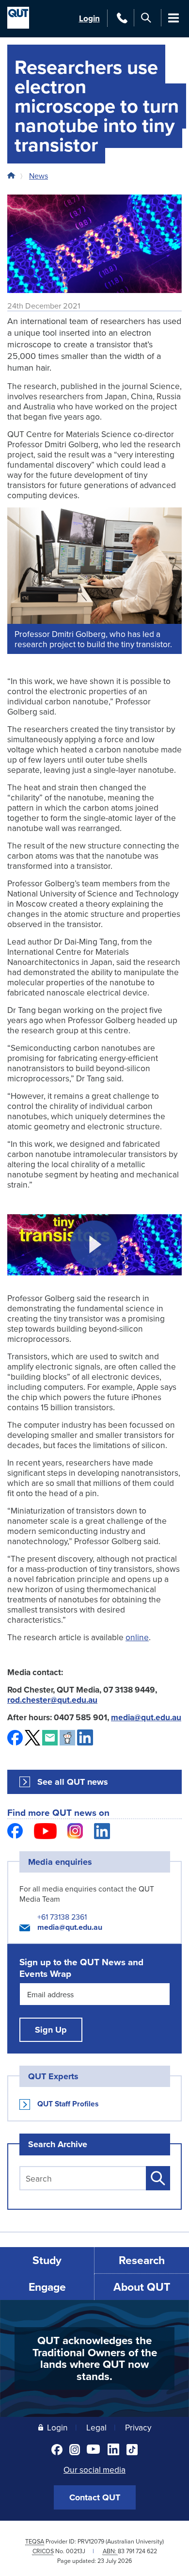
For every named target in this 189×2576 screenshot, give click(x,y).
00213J (76, 2551)
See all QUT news (73, 1782)
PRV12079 (91, 2541)
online (137, 1637)
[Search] (146, 18)
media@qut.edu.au (70, 1927)
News (39, 176)
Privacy (138, 2427)
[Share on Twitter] (32, 1738)
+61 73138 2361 (62, 1917)
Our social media (94, 2470)
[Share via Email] (50, 1738)
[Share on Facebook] (15, 1738)
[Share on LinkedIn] (85, 1737)
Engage (47, 2287)
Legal (96, 2427)
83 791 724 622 (137, 2551)
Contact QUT (95, 2497)
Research (142, 2260)
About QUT (142, 2287)
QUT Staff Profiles (68, 2104)
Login (89, 18)
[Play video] (94, 1245)
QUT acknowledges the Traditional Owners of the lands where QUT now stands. (95, 2358)
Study (47, 2260)
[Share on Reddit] (67, 1738)
